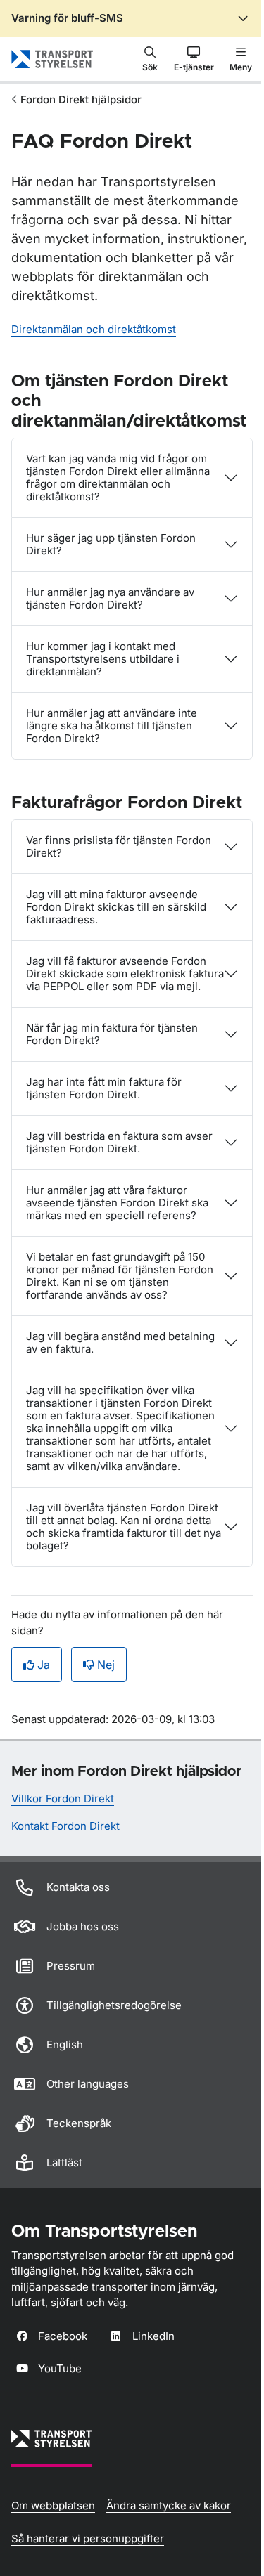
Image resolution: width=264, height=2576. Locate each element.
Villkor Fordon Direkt (63, 1798)
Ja (44, 1665)
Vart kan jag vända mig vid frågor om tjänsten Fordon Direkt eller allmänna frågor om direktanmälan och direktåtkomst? (118, 477)
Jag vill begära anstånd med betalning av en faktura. (120, 1342)
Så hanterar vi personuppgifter (88, 2538)
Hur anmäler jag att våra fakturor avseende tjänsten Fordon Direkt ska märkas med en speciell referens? (117, 1203)
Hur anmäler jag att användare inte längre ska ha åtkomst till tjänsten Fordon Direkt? (112, 726)
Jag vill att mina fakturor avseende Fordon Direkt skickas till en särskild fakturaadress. (116, 907)
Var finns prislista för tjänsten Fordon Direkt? (119, 846)
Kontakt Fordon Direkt (65, 1826)
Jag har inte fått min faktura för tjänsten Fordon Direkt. (104, 1088)
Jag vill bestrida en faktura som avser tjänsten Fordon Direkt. (119, 1142)
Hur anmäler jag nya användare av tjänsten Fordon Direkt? (110, 598)
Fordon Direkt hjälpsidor (81, 99)
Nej (106, 1665)
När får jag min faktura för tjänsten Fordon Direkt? (112, 1034)
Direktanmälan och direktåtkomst (94, 329)
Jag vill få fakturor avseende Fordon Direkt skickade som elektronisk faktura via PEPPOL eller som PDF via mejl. (125, 974)
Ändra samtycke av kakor (169, 2505)
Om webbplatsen (53, 2505)
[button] (150, 59)
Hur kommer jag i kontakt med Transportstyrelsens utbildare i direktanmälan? (103, 659)
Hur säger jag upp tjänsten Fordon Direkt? (111, 544)
